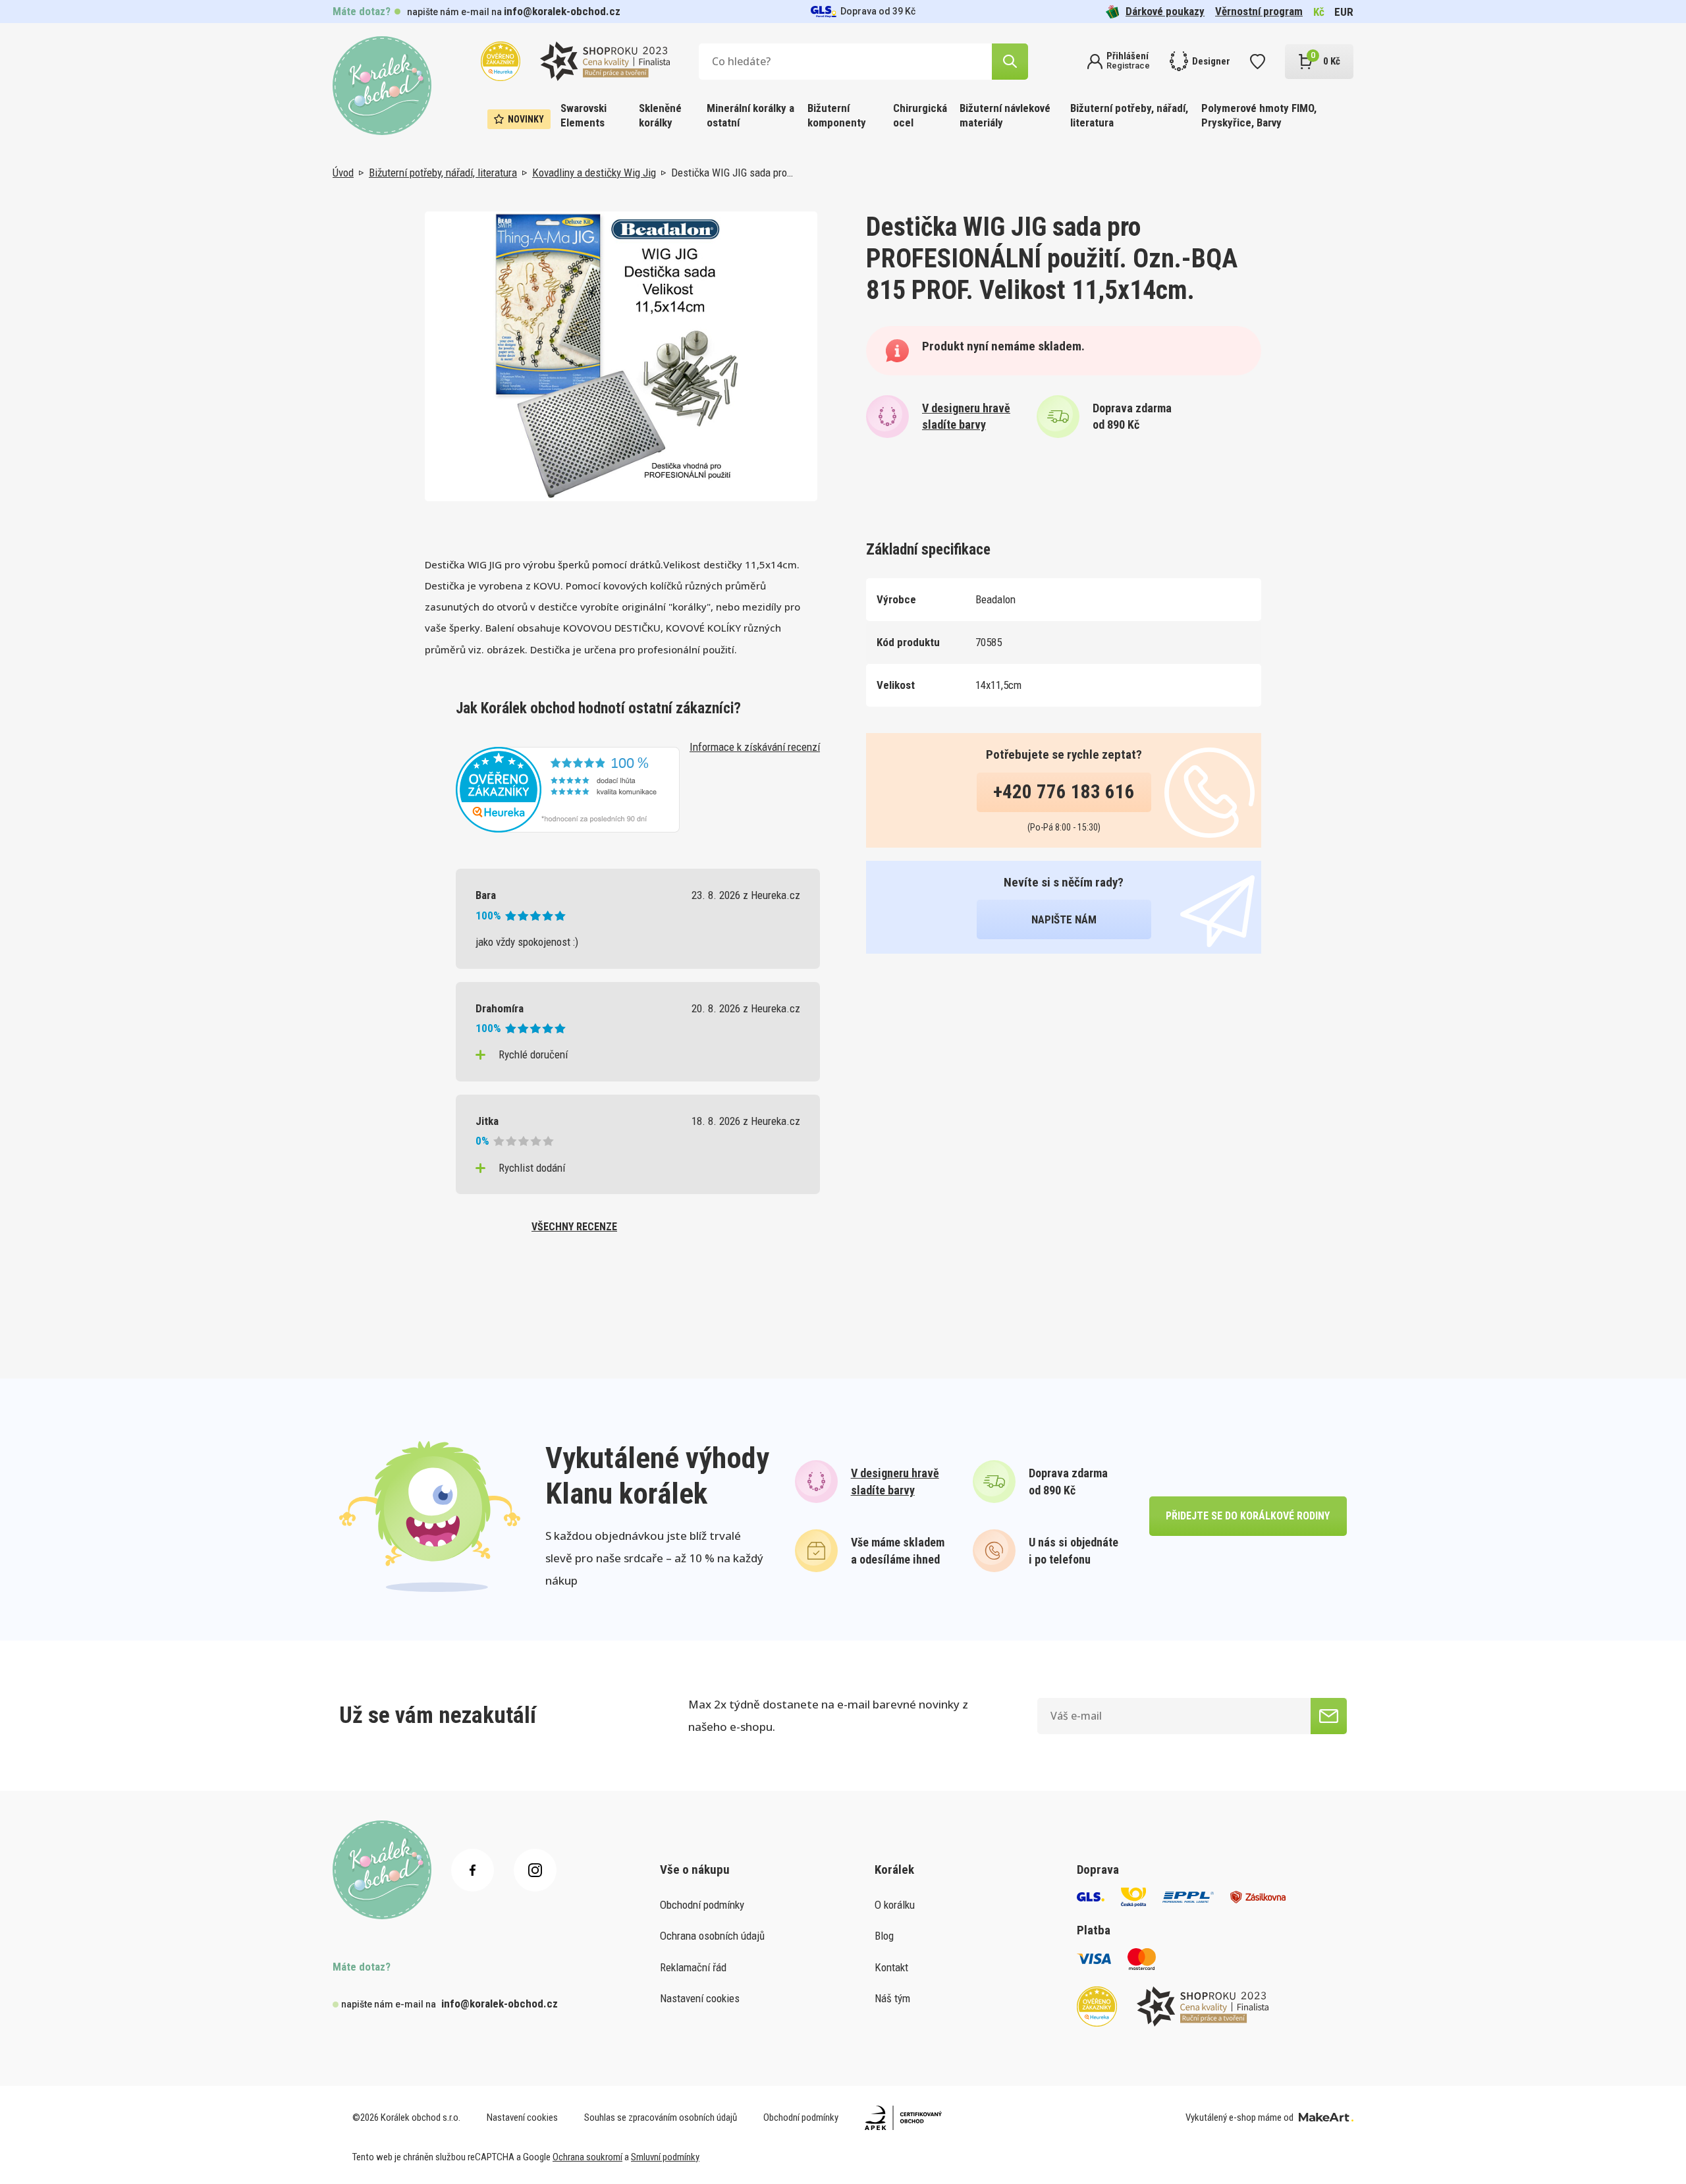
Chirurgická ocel (920, 115)
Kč (1319, 12)
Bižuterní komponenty (837, 115)
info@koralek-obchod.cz (562, 11)
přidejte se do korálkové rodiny (1248, 1516)
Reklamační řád (693, 1967)
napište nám (1064, 919)
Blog (884, 1936)
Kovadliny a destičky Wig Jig (594, 173)
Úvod (343, 173)
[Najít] (1010, 62)
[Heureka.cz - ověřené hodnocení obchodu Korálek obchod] (568, 788)
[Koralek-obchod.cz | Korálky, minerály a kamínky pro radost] (382, 86)
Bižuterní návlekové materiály (1005, 115)
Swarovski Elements (584, 115)
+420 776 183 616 (1064, 792)
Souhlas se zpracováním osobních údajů (661, 2117)
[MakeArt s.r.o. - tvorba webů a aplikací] (1326, 2117)
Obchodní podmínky (702, 1905)
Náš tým (892, 1998)
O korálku (895, 1905)
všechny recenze (574, 1227)
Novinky (526, 119)
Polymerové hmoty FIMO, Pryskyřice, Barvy (1259, 115)
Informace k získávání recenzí (755, 747)
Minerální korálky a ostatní (750, 115)
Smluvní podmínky (665, 2157)
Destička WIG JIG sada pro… (732, 173)
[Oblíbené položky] (1258, 62)
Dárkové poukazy (1165, 11)
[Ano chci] (1329, 1716)
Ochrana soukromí (587, 2157)
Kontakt (891, 1967)
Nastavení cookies (700, 1998)
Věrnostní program (1259, 11)
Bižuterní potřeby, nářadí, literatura (1129, 115)
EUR (1344, 12)
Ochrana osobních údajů (712, 1936)
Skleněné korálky (660, 115)
